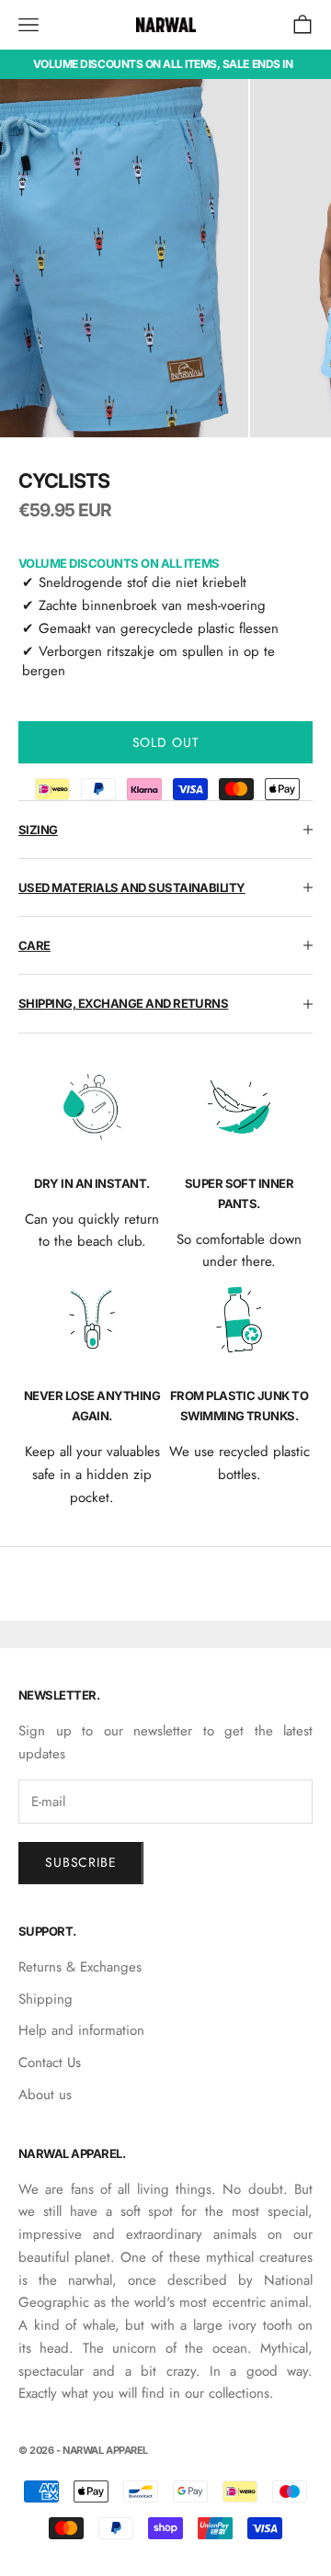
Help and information (81, 2030)
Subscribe (81, 1862)
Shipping (46, 1999)
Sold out (166, 742)
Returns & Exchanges (80, 1967)
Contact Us (50, 2062)
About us (45, 2095)
